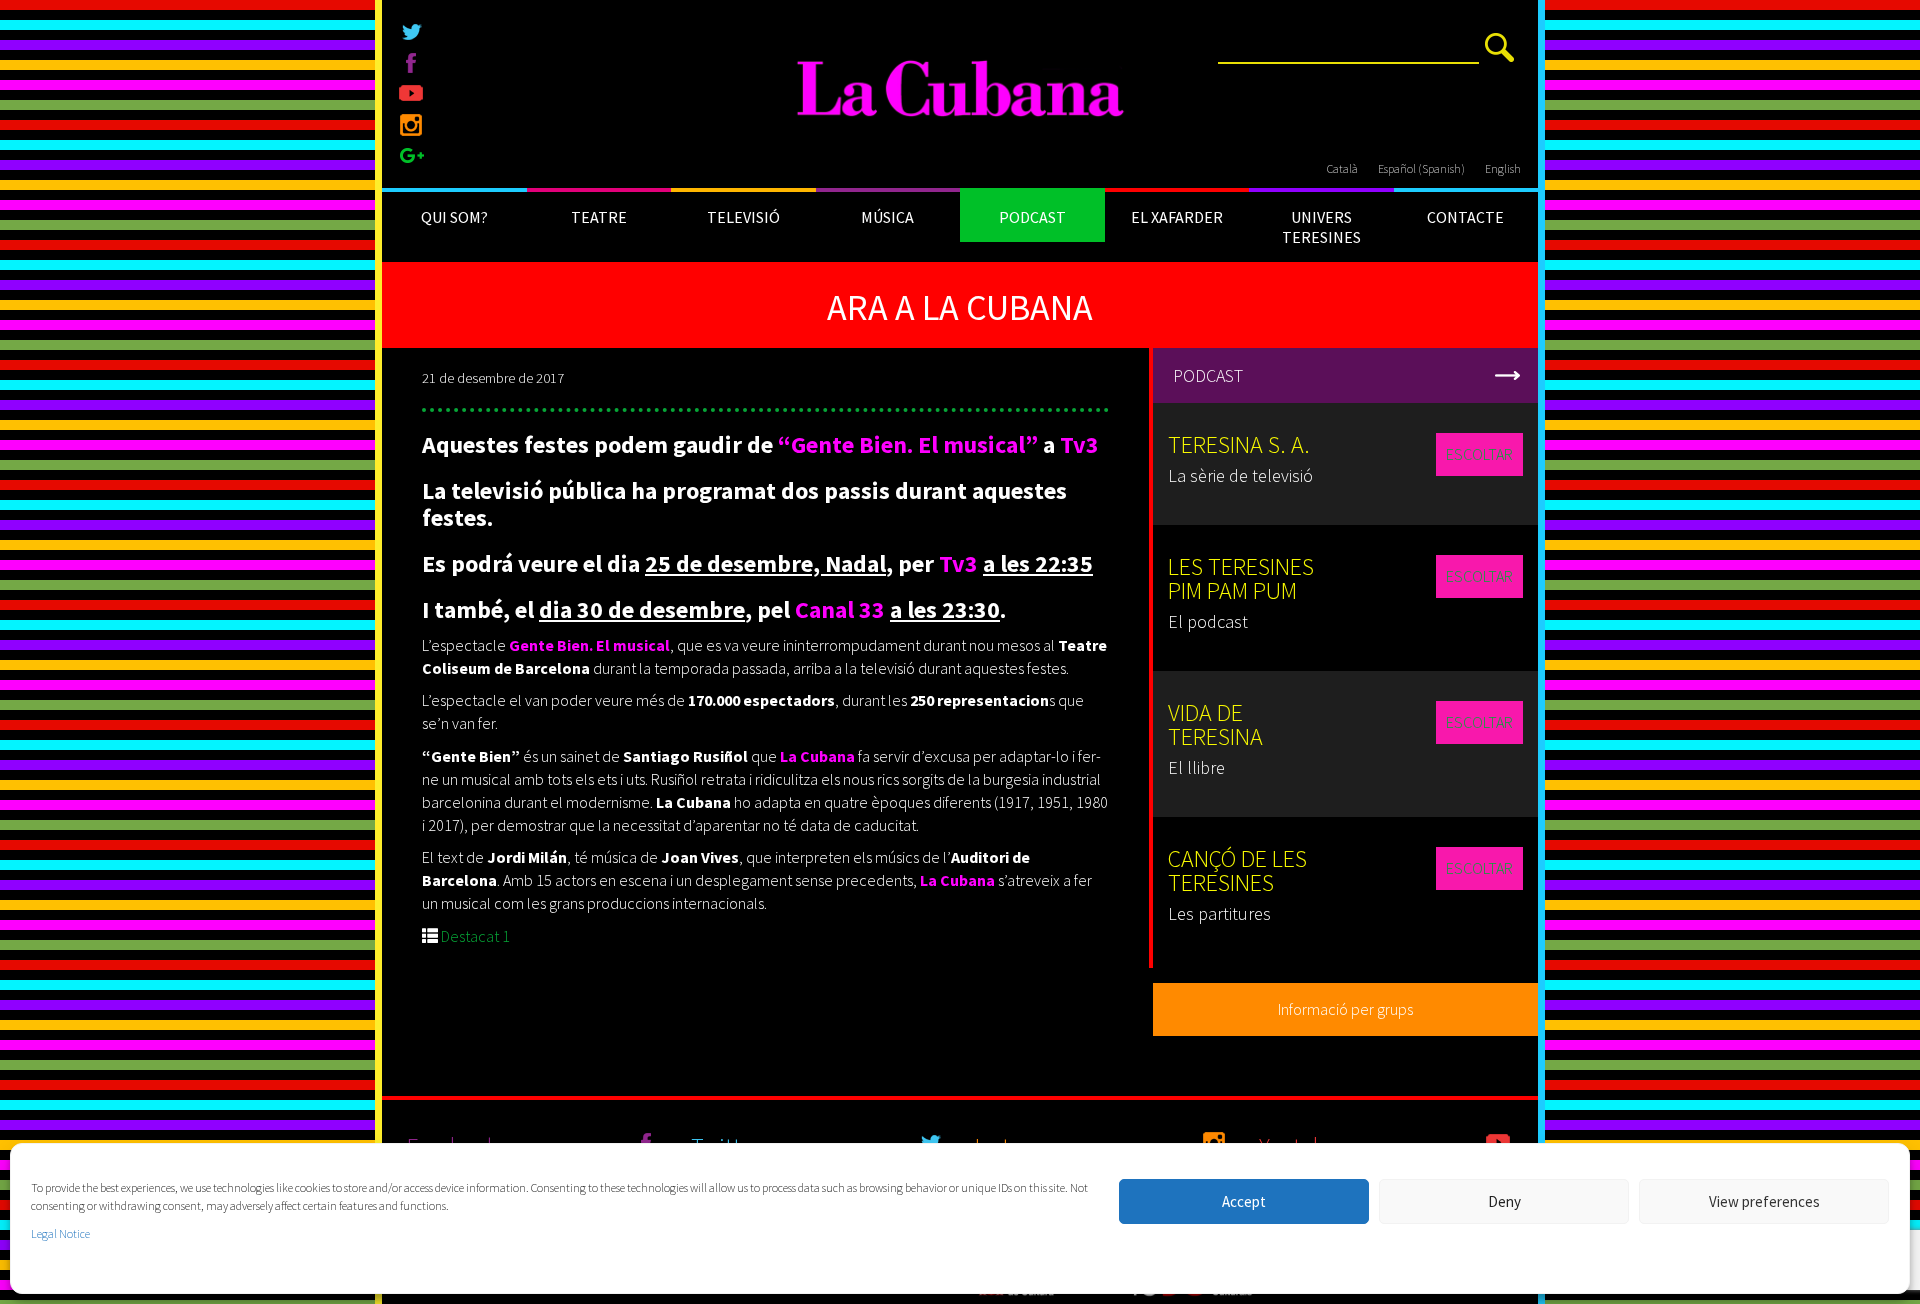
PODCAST (1032, 217)
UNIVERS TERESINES (1321, 227)
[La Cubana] (960, 90)
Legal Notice (60, 1233)
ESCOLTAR (1479, 454)
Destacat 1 (475, 936)
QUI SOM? (454, 217)
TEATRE (599, 217)
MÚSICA (887, 217)
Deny (1504, 1201)
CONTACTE (1465, 217)
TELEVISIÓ (743, 217)
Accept (1244, 1201)
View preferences (1764, 1201)
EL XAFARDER (1177, 217)
